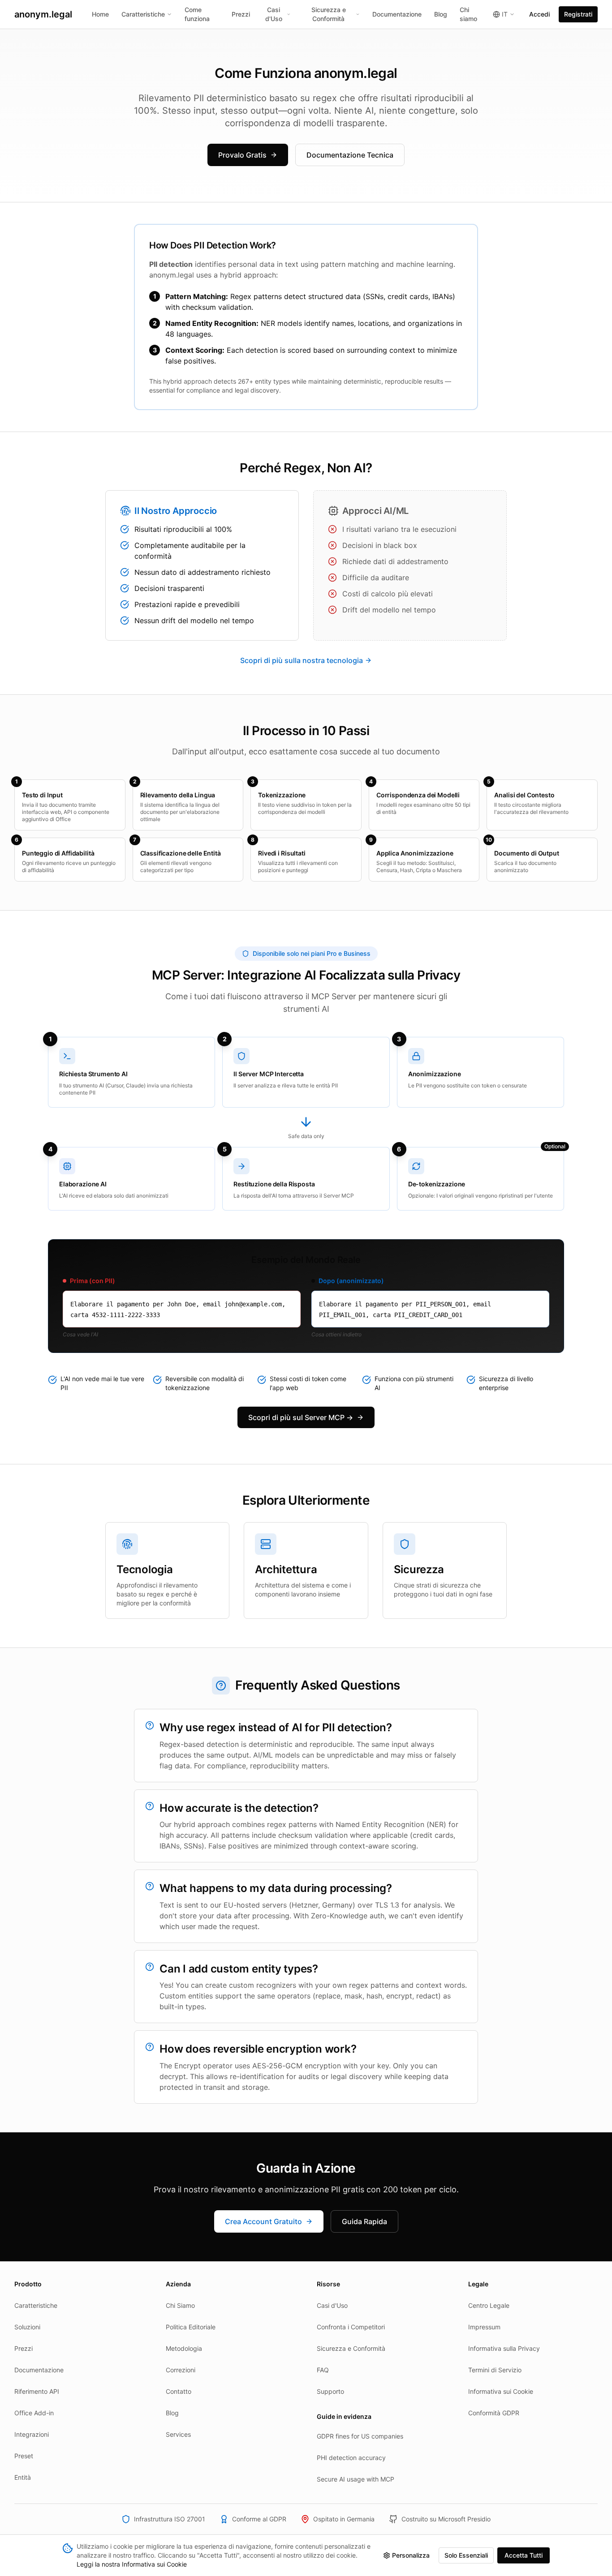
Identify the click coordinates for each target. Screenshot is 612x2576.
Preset (24, 2456)
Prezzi (241, 14)
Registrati (578, 14)
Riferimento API (37, 2391)
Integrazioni (32, 2434)
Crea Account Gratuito (263, 2221)
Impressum (484, 2327)
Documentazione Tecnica (350, 155)
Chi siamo (468, 14)
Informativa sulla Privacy (504, 2348)
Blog (441, 14)
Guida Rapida (364, 2221)
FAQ (323, 2370)
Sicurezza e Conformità (329, 14)
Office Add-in (34, 2413)
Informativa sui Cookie (501, 2391)
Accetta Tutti (524, 2555)
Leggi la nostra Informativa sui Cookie (132, 2564)
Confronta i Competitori (351, 2327)
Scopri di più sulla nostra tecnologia (302, 660)
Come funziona (197, 14)
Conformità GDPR (494, 2413)
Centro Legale (489, 2305)
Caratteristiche (143, 14)
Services (178, 2434)
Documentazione (397, 14)
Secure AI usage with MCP (356, 2479)
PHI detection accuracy (351, 2458)
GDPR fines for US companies (360, 2436)
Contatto (179, 2391)
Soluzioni (27, 2327)
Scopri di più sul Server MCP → (301, 1417)
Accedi (539, 14)
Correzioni (181, 2370)
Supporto (330, 2391)
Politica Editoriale (191, 2327)
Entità (23, 2477)
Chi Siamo (180, 2305)
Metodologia (184, 2348)
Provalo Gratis (242, 155)
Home (100, 14)
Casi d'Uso (274, 14)
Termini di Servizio (495, 2370)
